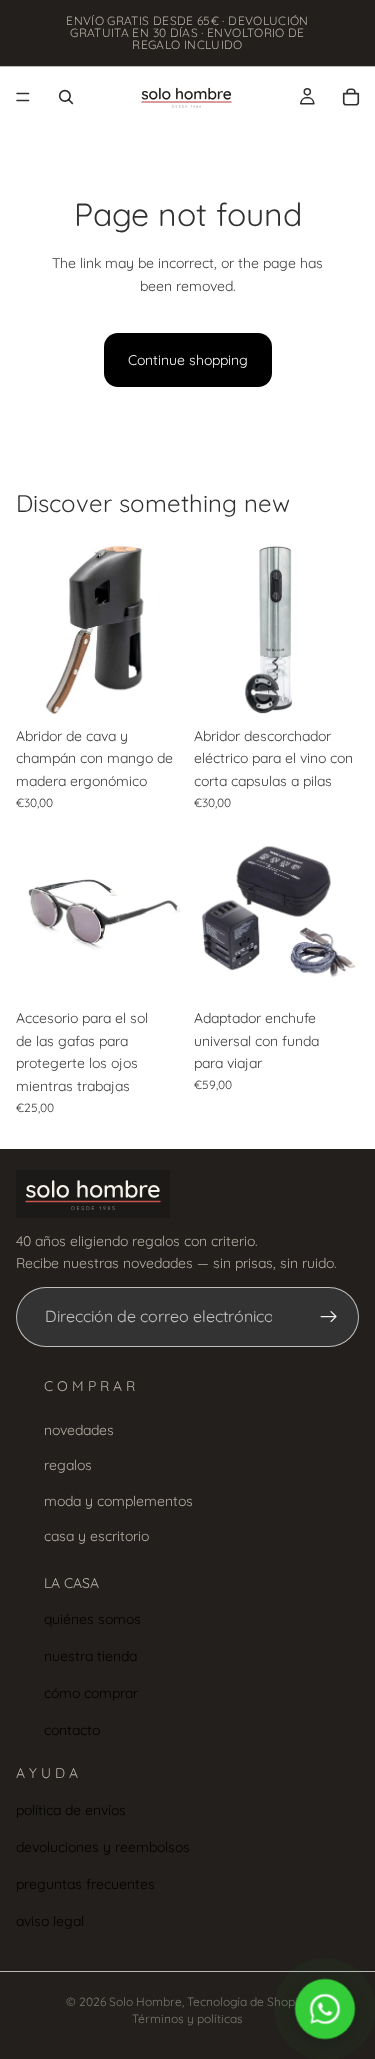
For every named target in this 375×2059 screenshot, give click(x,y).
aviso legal (50, 1921)
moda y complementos (118, 1501)
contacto (72, 1730)
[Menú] (23, 97)
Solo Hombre (145, 2001)
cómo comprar (91, 1693)
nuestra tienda (90, 1656)
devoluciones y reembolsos (103, 1847)
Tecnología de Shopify (248, 2001)
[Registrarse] (329, 1317)
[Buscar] (66, 97)
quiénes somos (92, 1619)
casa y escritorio (96, 1536)
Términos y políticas (187, 2018)
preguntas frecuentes (85, 1884)
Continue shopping (188, 360)
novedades (79, 1430)
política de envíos (71, 1810)
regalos (68, 1465)
